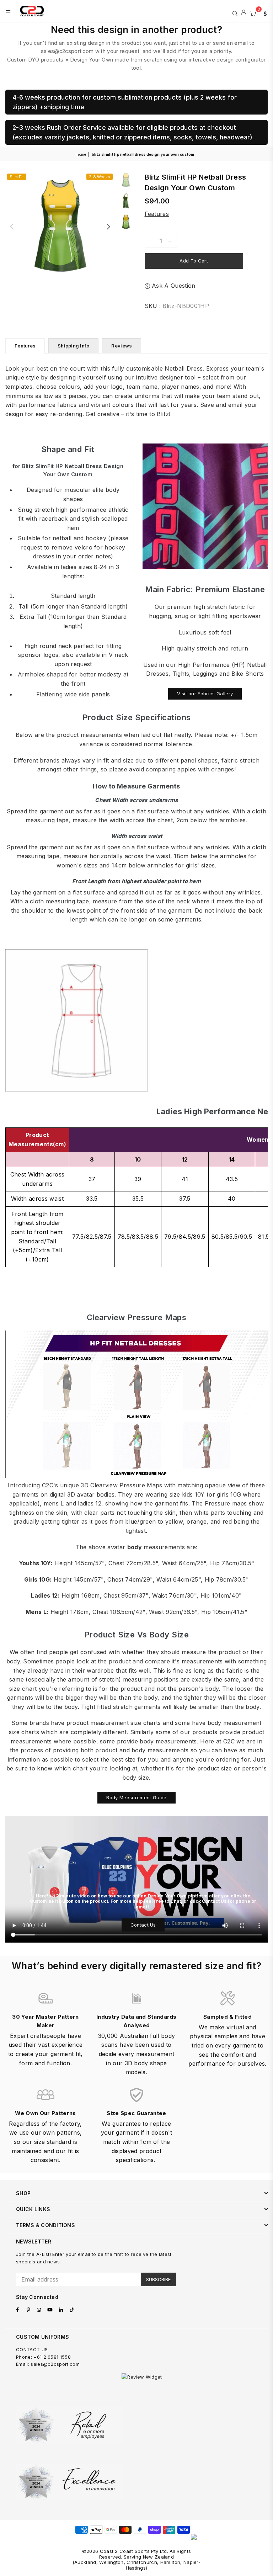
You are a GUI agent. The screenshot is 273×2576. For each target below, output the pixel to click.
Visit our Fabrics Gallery (205, 694)
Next (108, 226)
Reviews (122, 346)
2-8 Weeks (100, 177)
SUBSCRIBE (158, 2279)
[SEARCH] (235, 13)
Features (157, 214)
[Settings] (263, 13)
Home (81, 154)
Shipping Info (73, 346)
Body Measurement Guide (136, 1797)
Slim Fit (17, 177)
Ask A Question (173, 286)
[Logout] (244, 13)
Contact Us (143, 1925)
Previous (12, 226)
